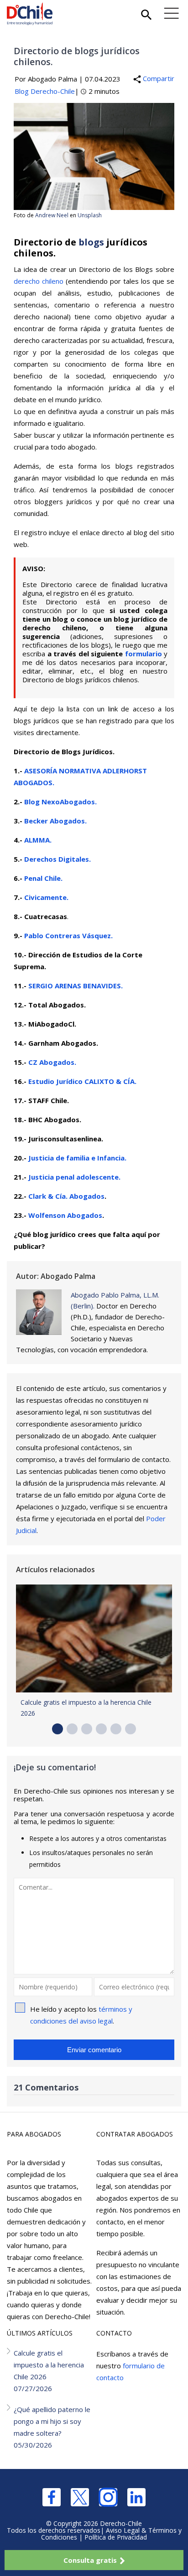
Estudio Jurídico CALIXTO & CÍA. (82, 1081)
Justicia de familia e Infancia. (77, 1158)
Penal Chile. (43, 878)
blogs (91, 242)
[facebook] (52, 2497)
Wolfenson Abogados (65, 1215)
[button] (57, 1729)
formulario (144, 654)
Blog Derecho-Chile (45, 91)
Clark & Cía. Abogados (66, 1196)
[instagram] (108, 2497)
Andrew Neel (52, 215)
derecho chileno (39, 281)
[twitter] (80, 2497)
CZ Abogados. (52, 1062)
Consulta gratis (90, 2560)
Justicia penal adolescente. (74, 1177)
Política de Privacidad (116, 2537)
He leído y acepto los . (81, 2015)
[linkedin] (136, 2497)
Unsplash (90, 215)
